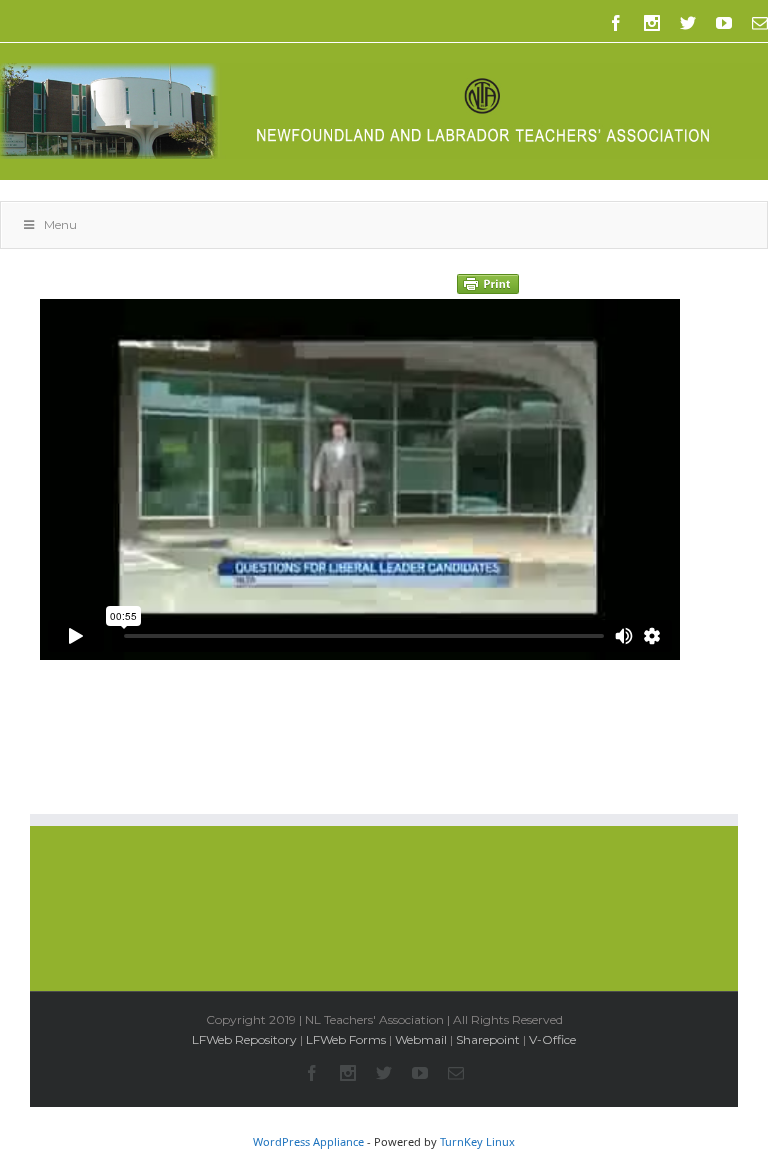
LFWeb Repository (244, 1039)
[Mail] (760, 23)
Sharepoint (488, 1039)
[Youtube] (724, 23)
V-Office (552, 1039)
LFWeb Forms (346, 1039)
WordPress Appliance (308, 1141)
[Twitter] (688, 23)
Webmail (421, 1039)
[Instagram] (652, 23)
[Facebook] (616, 23)
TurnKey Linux (477, 1141)
